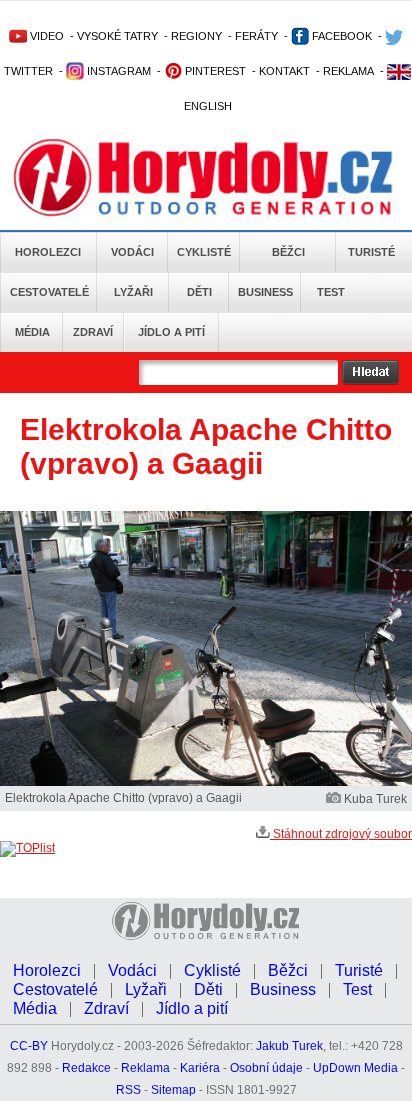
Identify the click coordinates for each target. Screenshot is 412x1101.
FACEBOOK (340, 36)
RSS (128, 1090)
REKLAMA (348, 71)
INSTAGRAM (117, 71)
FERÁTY (256, 36)
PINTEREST (214, 71)
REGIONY (196, 36)
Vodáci (132, 252)
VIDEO (45, 36)
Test (331, 292)
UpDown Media (355, 1068)
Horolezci (48, 252)
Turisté (371, 252)
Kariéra (200, 1068)
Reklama (145, 1068)
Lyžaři (133, 292)
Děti (199, 292)
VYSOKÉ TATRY (117, 36)
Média (32, 332)
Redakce (86, 1068)
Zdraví (93, 332)
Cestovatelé (49, 292)
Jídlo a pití (171, 332)
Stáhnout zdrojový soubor (341, 834)
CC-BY (29, 1046)
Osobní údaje (266, 1068)
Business (265, 292)
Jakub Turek (289, 1046)
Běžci (288, 252)
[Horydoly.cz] (206, 179)
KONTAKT (284, 71)
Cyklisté (204, 252)
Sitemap (173, 1090)
